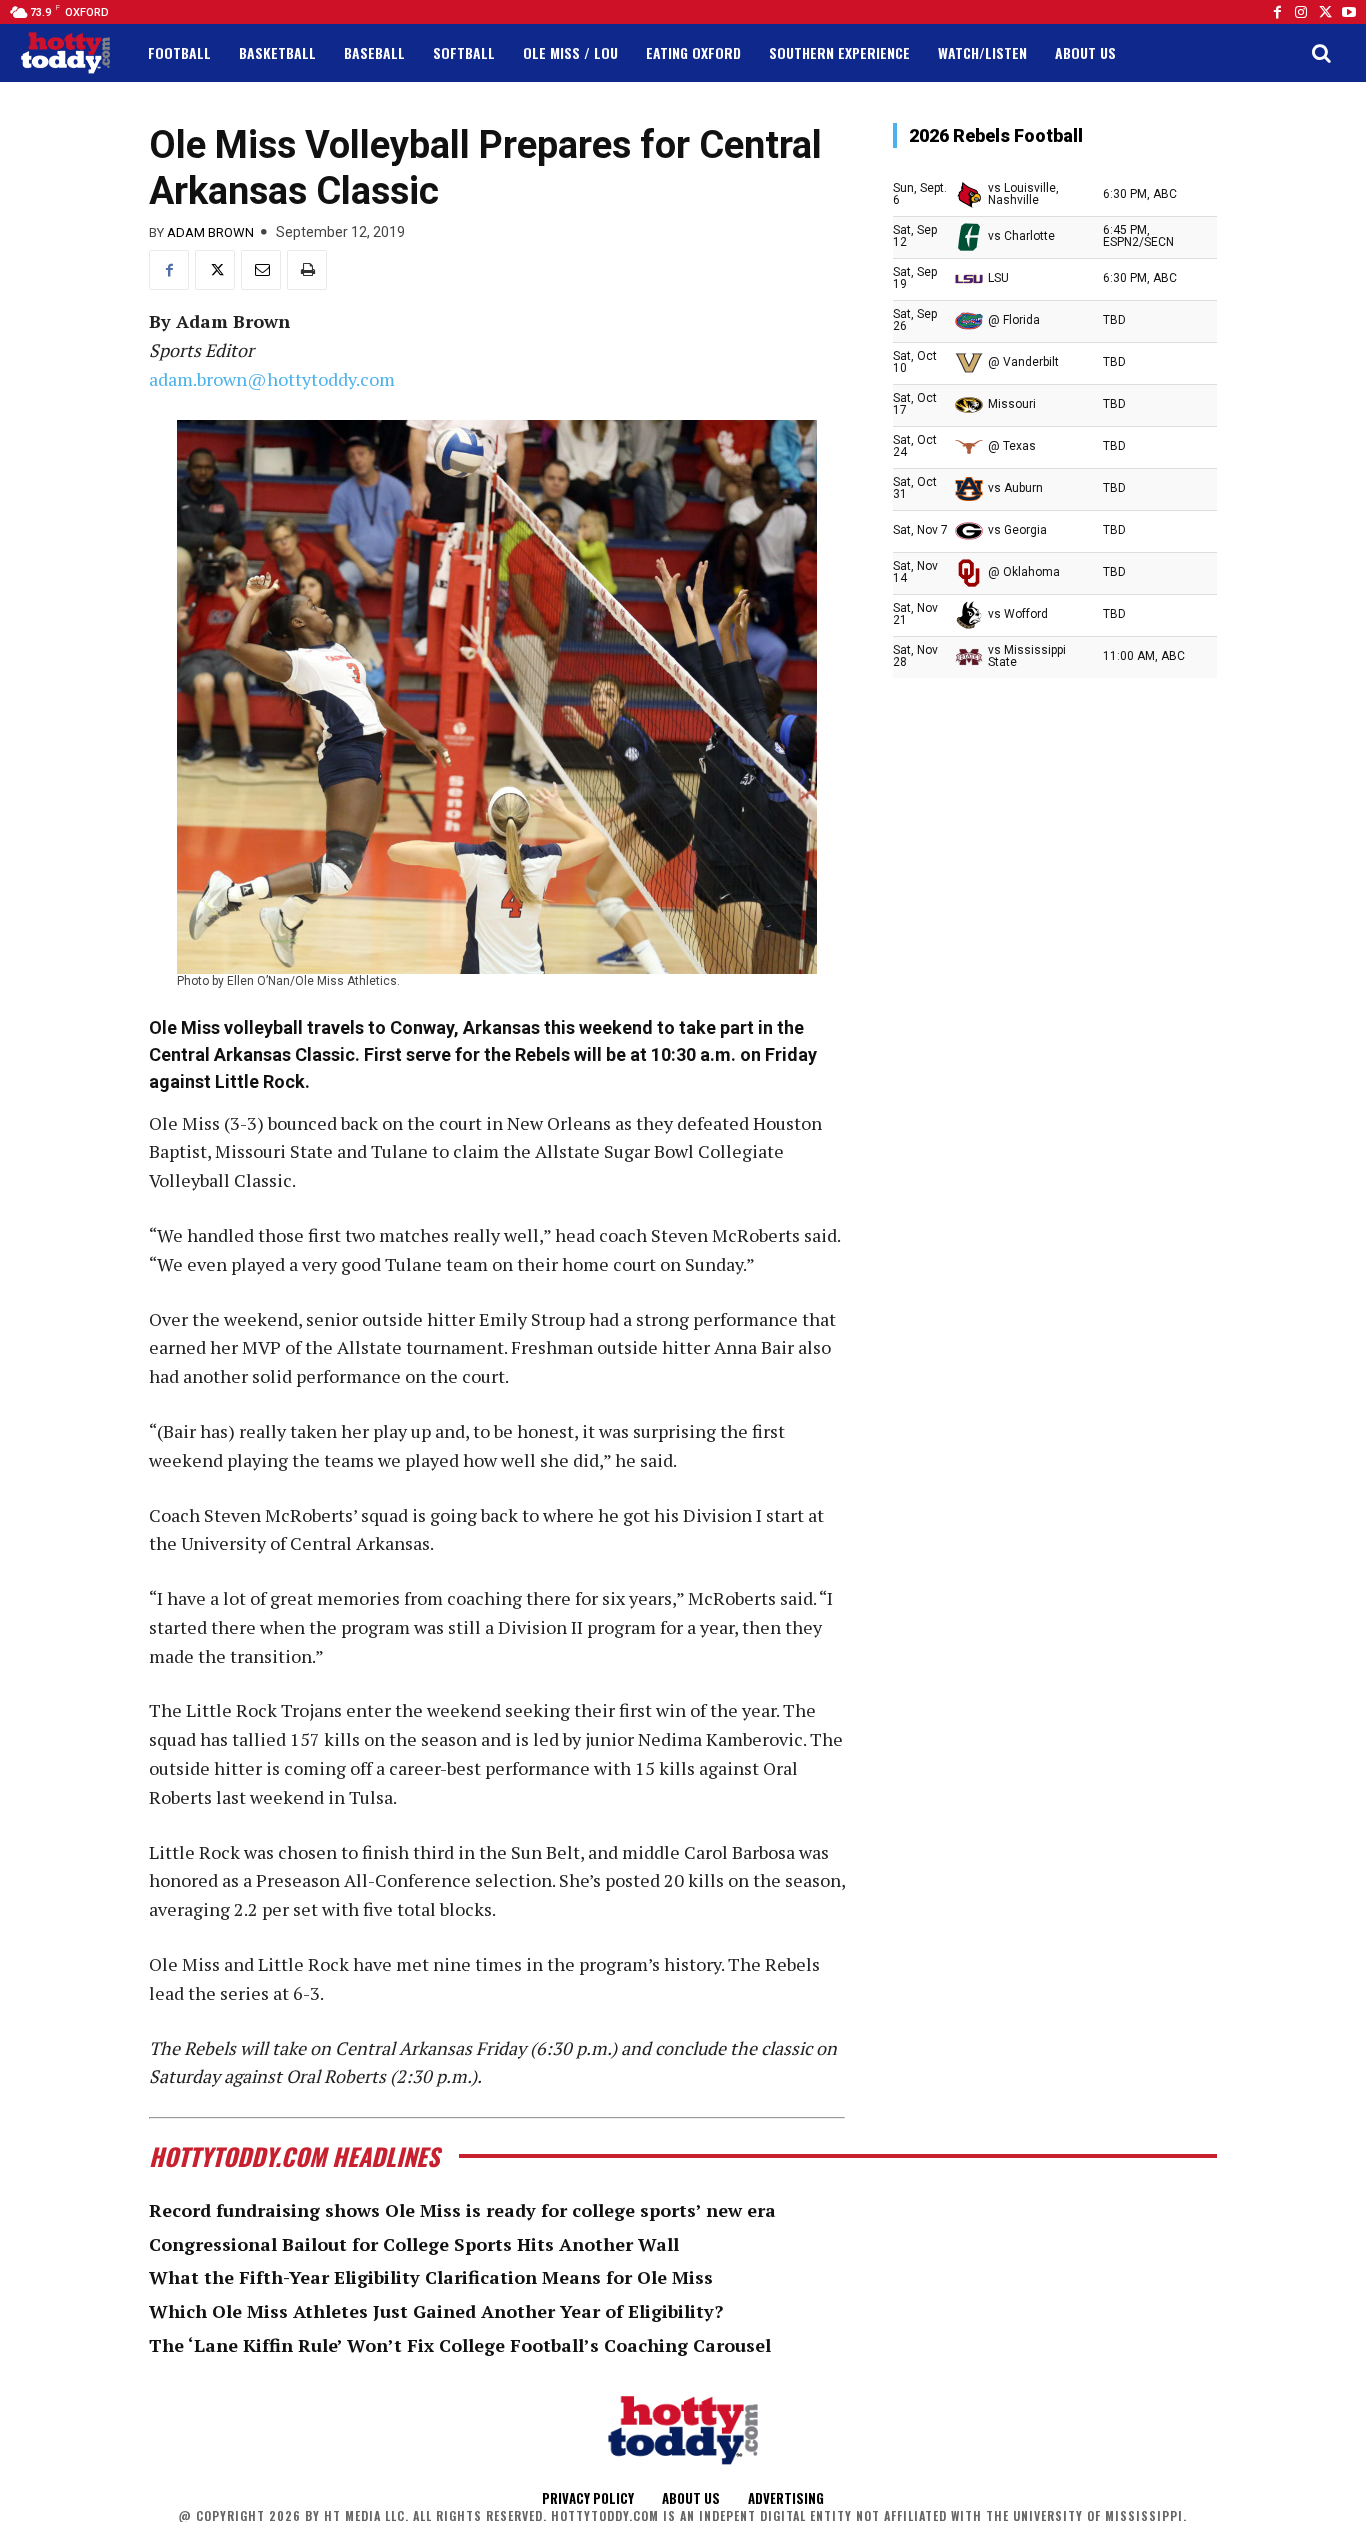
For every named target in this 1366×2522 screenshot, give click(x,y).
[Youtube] (1349, 12)
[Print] (307, 270)
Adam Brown (210, 232)
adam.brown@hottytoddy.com (272, 379)
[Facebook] (1277, 12)
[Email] (261, 270)
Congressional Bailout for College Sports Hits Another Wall (414, 2244)
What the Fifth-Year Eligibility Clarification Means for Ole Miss (431, 2277)
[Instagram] (1301, 12)
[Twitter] (1325, 12)
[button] (1321, 53)
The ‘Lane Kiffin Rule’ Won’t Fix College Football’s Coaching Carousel (460, 2345)
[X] (215, 270)
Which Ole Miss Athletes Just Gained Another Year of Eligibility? (436, 2311)
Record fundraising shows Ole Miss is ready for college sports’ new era (462, 2210)
